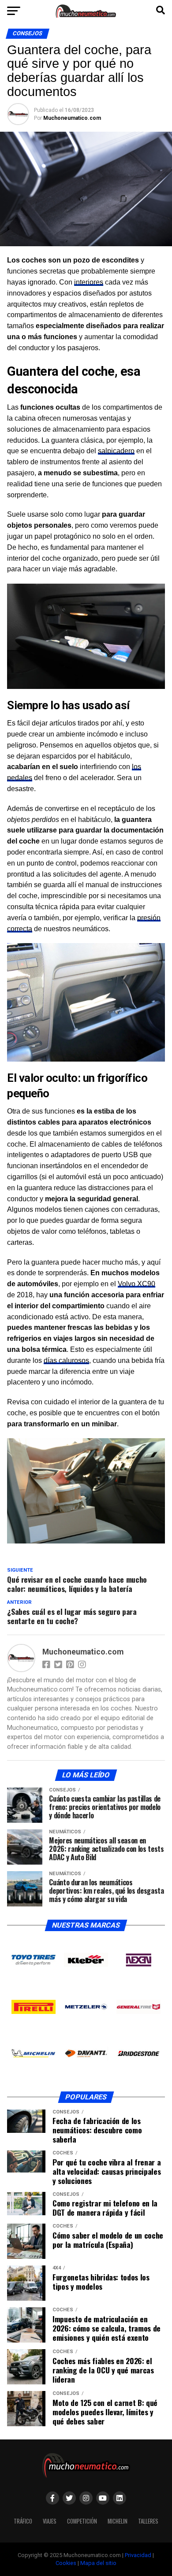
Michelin (118, 2521)
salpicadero (116, 451)
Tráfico (23, 2521)
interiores (89, 282)
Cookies (66, 2563)
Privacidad (138, 2555)
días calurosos (66, 1360)
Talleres (148, 2521)
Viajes (50, 2521)
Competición (82, 2521)
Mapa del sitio (98, 2563)
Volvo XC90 (136, 1284)
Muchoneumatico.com (72, 118)
